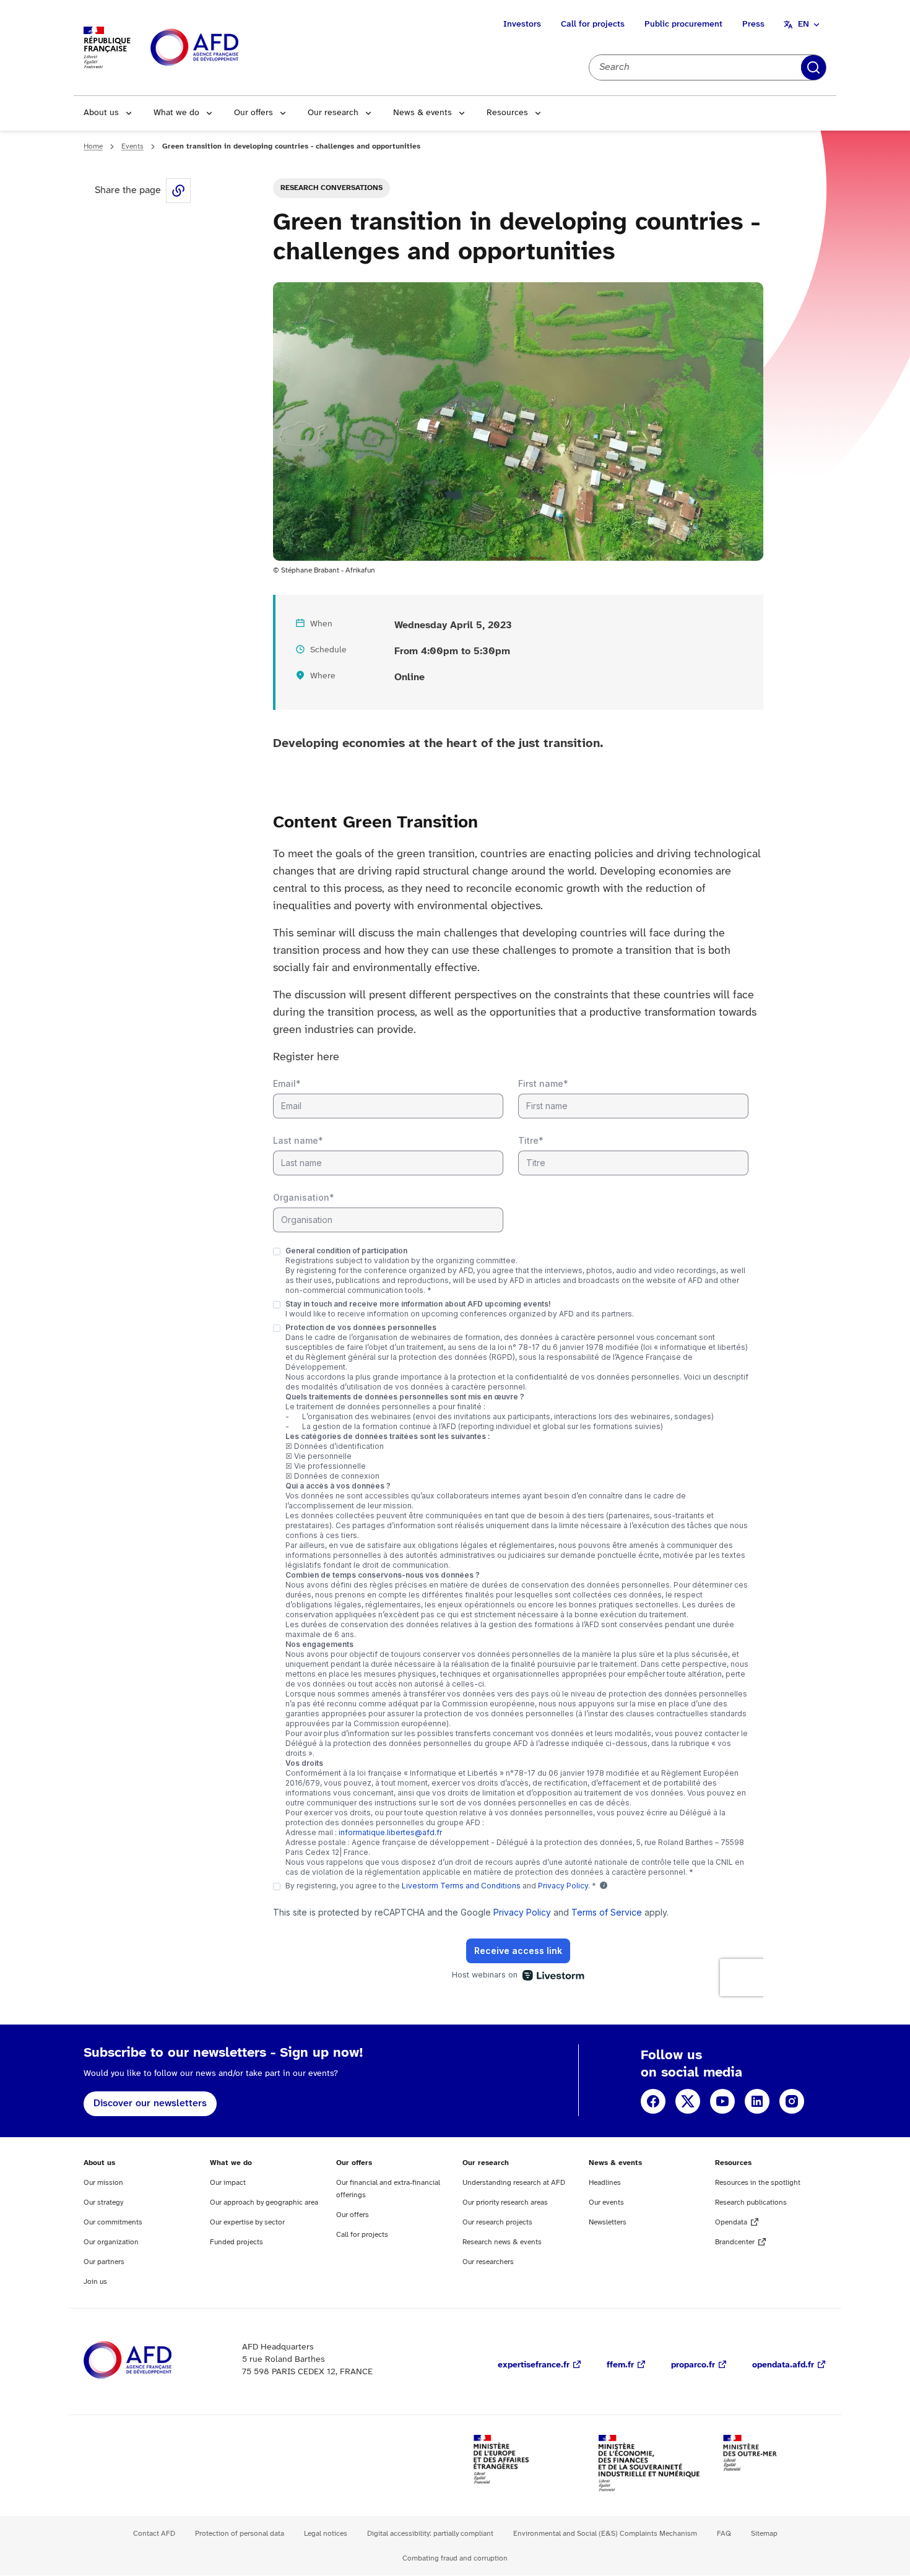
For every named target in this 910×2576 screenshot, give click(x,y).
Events (132, 146)
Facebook (653, 2101)
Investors (522, 24)
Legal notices (326, 2534)
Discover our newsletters (150, 2103)
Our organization (111, 2242)
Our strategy (103, 2202)
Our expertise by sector (247, 2222)
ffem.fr (620, 2365)
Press (753, 24)
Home (93, 146)
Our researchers (488, 2262)
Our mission (103, 2183)
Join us (95, 2282)
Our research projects (497, 2222)
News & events (422, 113)
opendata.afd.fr (783, 2365)
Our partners (104, 2262)
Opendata (731, 2222)
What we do (176, 113)
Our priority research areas (505, 2202)
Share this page (178, 191)
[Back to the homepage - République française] (222, 48)
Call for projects (593, 24)
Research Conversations (331, 188)
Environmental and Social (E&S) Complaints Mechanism (605, 2534)
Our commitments (113, 2222)
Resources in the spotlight (758, 2183)
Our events (606, 2202)
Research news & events (502, 2242)
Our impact (228, 2183)
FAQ (724, 2534)
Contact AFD (154, 2534)
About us (101, 113)
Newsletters (608, 2222)
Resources (507, 113)
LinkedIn (757, 2101)
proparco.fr (693, 2365)
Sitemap (764, 2534)
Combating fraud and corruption (455, 2558)
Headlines (605, 2183)
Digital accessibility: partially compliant (430, 2534)
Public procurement (683, 24)
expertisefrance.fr (534, 2365)
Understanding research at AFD (514, 2183)
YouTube (722, 2101)
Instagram (792, 2101)
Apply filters (813, 67)
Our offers (253, 113)
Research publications (751, 2202)
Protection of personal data (240, 2534)
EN (804, 24)
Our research (333, 113)
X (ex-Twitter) (688, 2101)
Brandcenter (735, 2242)
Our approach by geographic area (264, 2202)
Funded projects (236, 2242)
